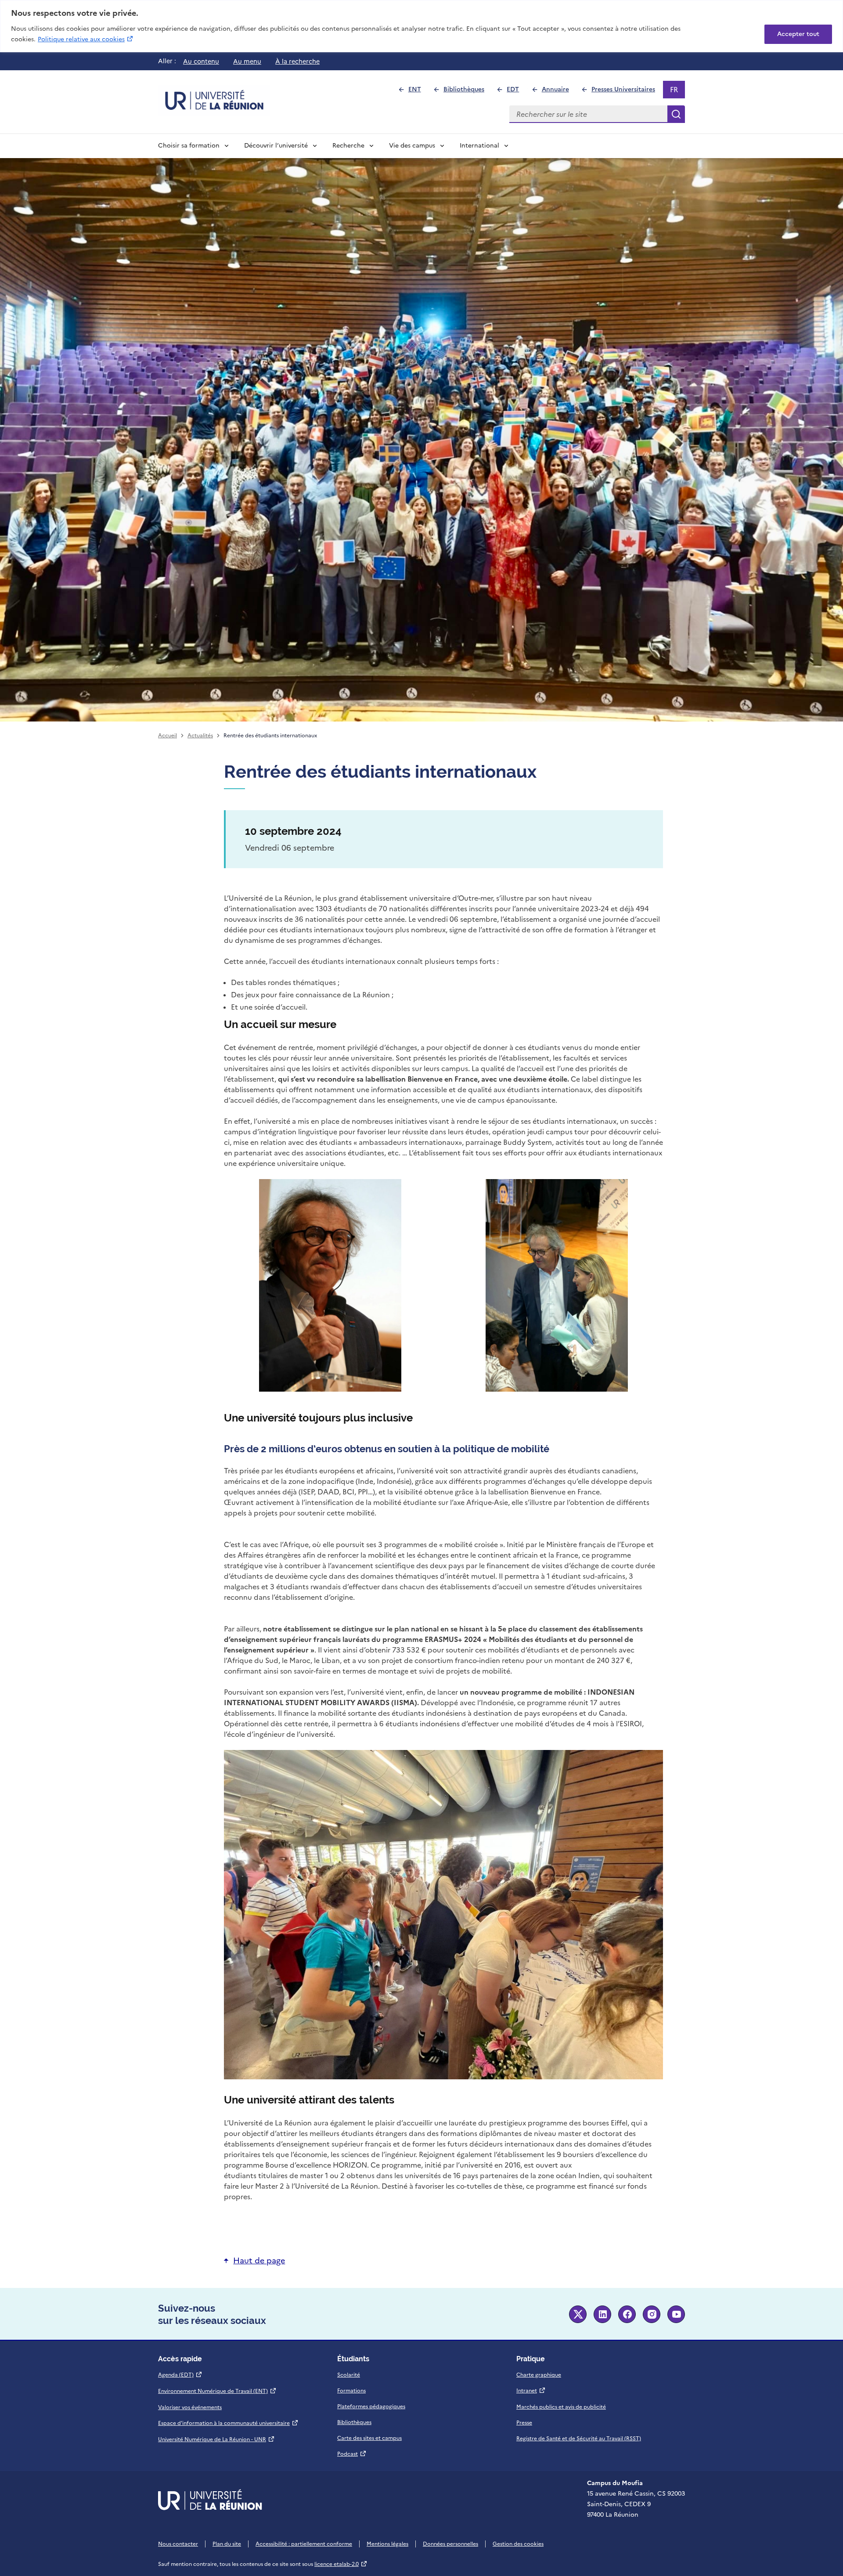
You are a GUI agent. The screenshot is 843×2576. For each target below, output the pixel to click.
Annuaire (559, 92)
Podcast (352, 2454)
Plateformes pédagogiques (371, 2406)
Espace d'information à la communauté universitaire (228, 2423)
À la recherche (297, 61)
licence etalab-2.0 (341, 2564)
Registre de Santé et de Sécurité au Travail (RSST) (579, 2439)
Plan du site (227, 2544)
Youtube (676, 2314)
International (479, 146)
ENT (418, 92)
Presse (524, 2423)
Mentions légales (387, 2544)
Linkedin (602, 2314)
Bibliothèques (468, 92)
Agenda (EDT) (180, 2375)
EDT (517, 92)
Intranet (531, 2391)
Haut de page (259, 2260)
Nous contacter (178, 2544)
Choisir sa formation (189, 146)
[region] (421, 26)
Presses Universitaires (627, 92)
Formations (351, 2391)
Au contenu (201, 61)
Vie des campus (412, 146)
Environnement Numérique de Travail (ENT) (217, 2391)
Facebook (627, 2314)
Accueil (168, 736)
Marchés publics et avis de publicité (561, 2407)
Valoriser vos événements (190, 2407)
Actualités (200, 736)
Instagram (652, 2314)
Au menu (247, 61)
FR (677, 91)
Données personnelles (450, 2544)
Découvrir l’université (276, 146)
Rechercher (676, 114)
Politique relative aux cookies (86, 39)
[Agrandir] (390, 1191)
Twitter (578, 2314)
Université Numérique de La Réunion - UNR (216, 2439)
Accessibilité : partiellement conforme (304, 2544)
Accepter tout (798, 34)
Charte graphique (539, 2375)
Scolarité (349, 2375)
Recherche (348, 146)
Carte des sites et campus (369, 2438)
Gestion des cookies (518, 2544)
